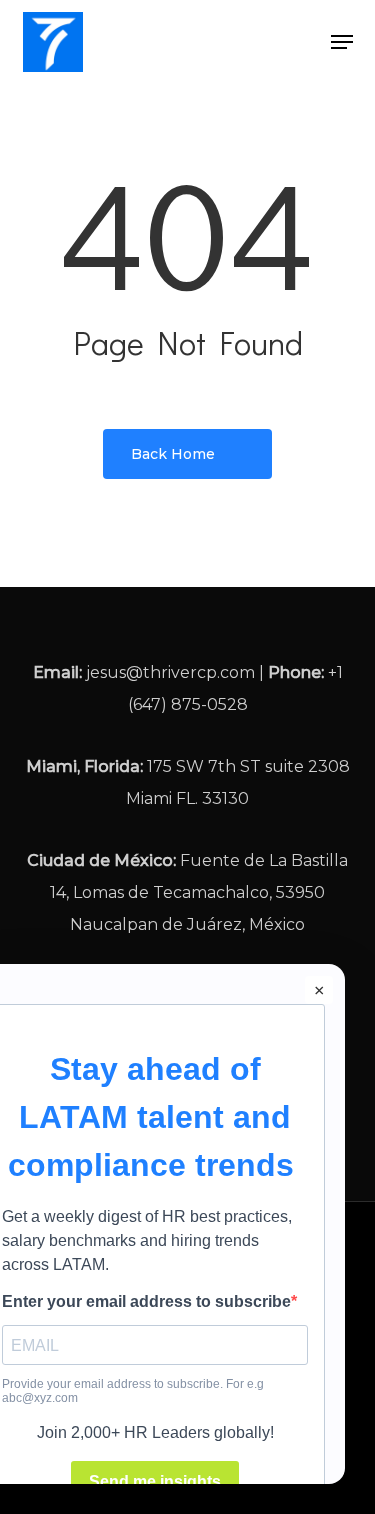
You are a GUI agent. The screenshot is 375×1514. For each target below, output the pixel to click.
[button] (342, 42)
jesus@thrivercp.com (170, 672)
